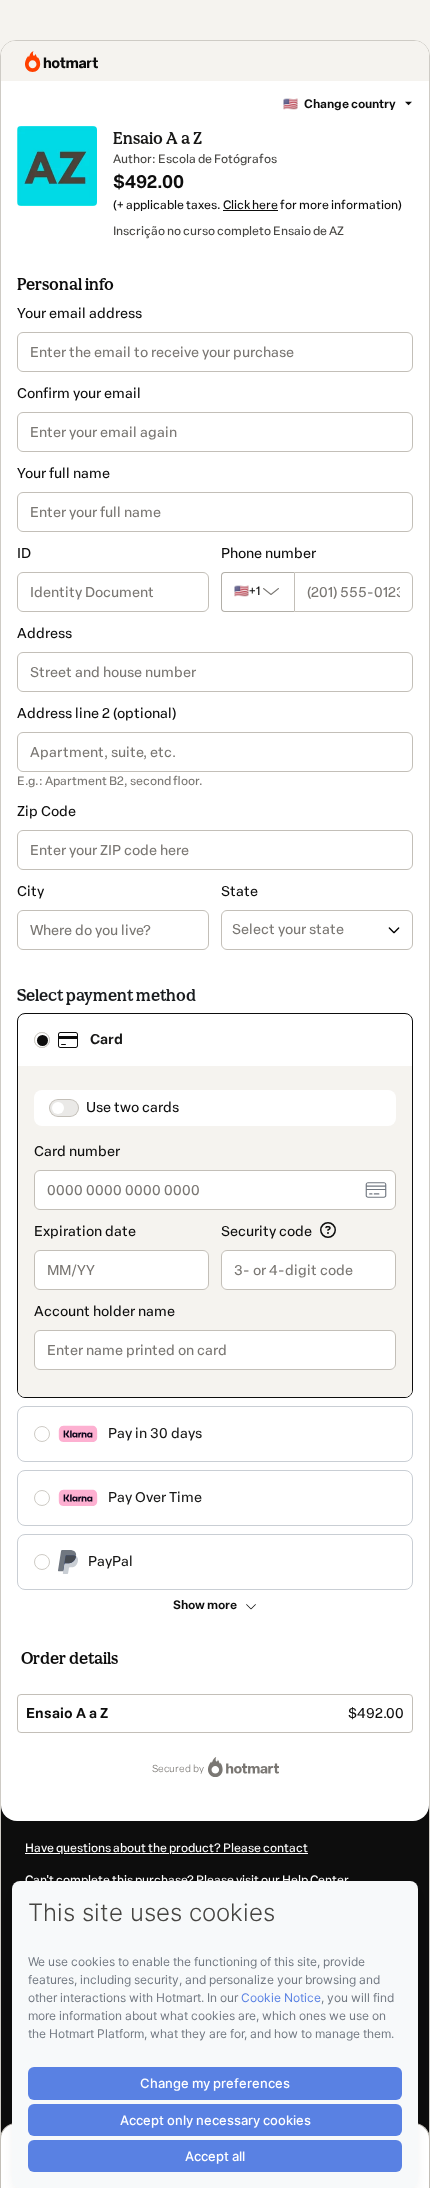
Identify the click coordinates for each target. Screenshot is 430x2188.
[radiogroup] (215, 1301)
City (30, 891)
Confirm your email (79, 393)
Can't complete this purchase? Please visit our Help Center (187, 1880)
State (239, 891)
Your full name (63, 473)
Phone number (268, 553)
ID (24, 553)
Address (44, 633)
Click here (250, 205)
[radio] (42, 1040)
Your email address (79, 313)
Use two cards (132, 1107)
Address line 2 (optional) (96, 713)
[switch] (64, 1108)
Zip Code (46, 811)
